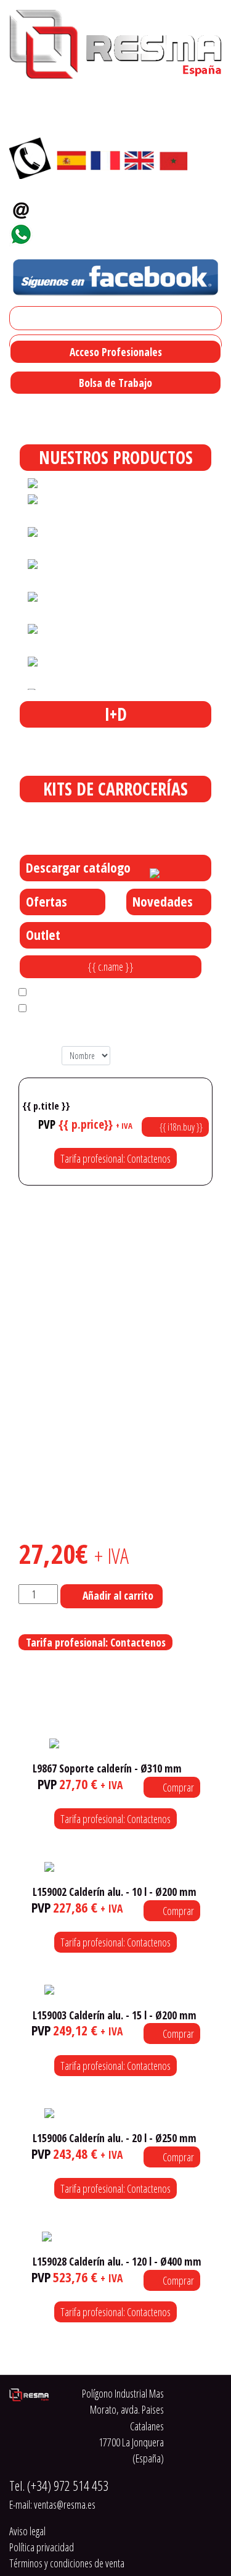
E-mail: (52, 2504)
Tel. (59, 2486)
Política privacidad (42, 2547)
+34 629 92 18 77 (77, 231)
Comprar (177, 1787)
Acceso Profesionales (116, 352)
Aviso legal (27, 2531)
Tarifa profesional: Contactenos (115, 1158)
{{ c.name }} (111, 966)
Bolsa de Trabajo (115, 383)
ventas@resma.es (83, 206)
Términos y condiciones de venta (67, 2563)
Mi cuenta (33, 318)
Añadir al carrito (118, 1595)
